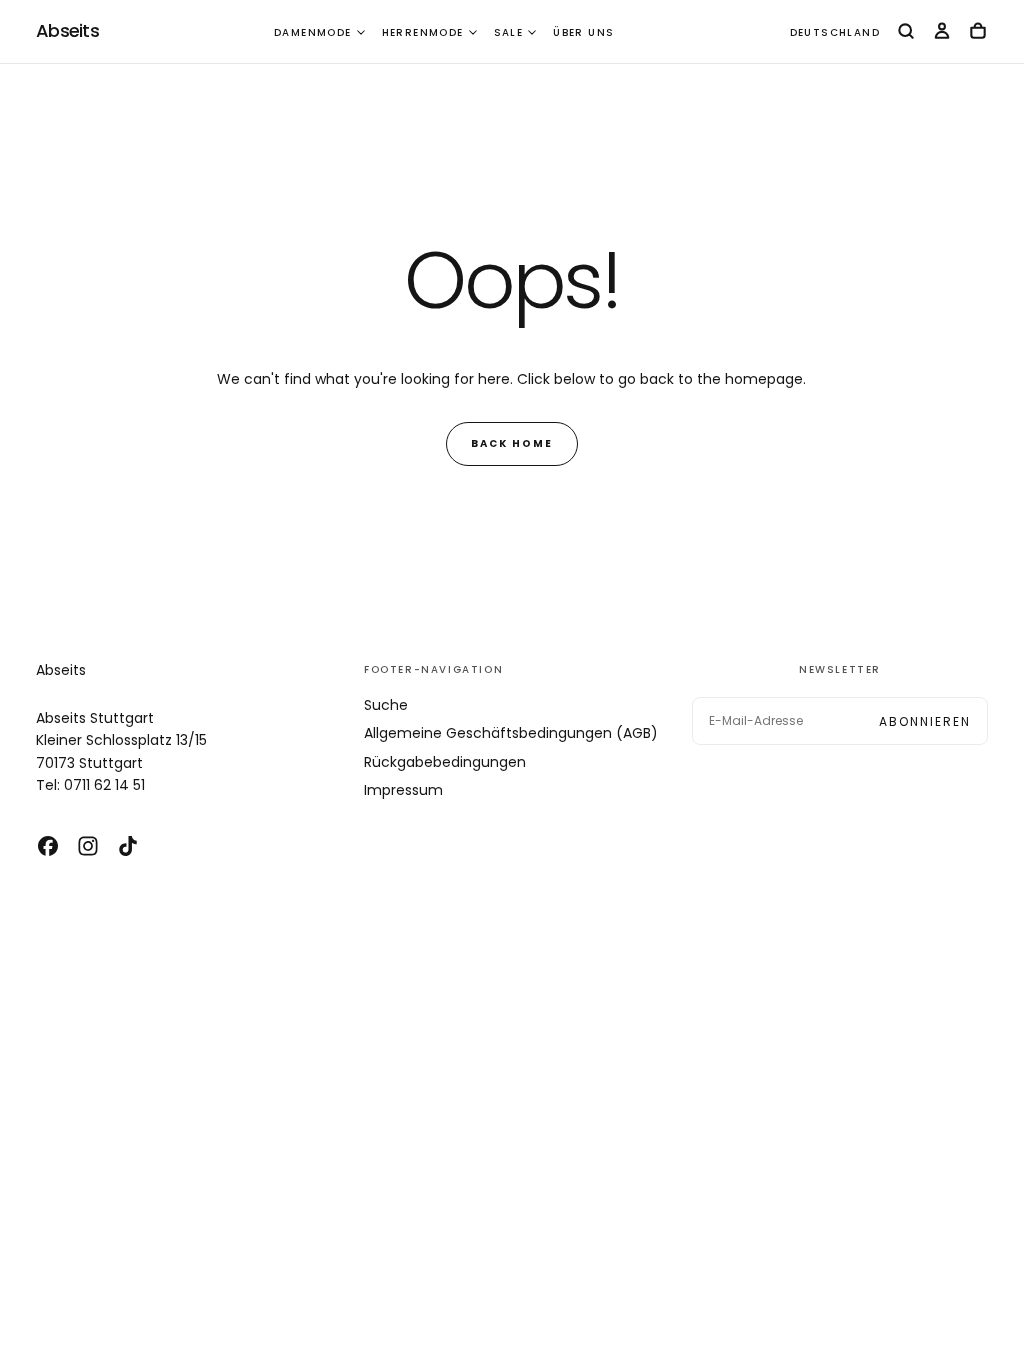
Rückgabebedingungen (445, 762)
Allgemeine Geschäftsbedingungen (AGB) (511, 733)
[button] (835, 33)
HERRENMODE (423, 32)
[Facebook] (48, 846)
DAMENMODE (313, 32)
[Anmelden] (942, 33)
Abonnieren (925, 721)
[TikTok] (128, 846)
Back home (512, 443)
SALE (509, 32)
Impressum (403, 790)
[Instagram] (88, 846)
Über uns (583, 32)
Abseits (61, 670)
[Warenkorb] (978, 33)
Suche (386, 705)
